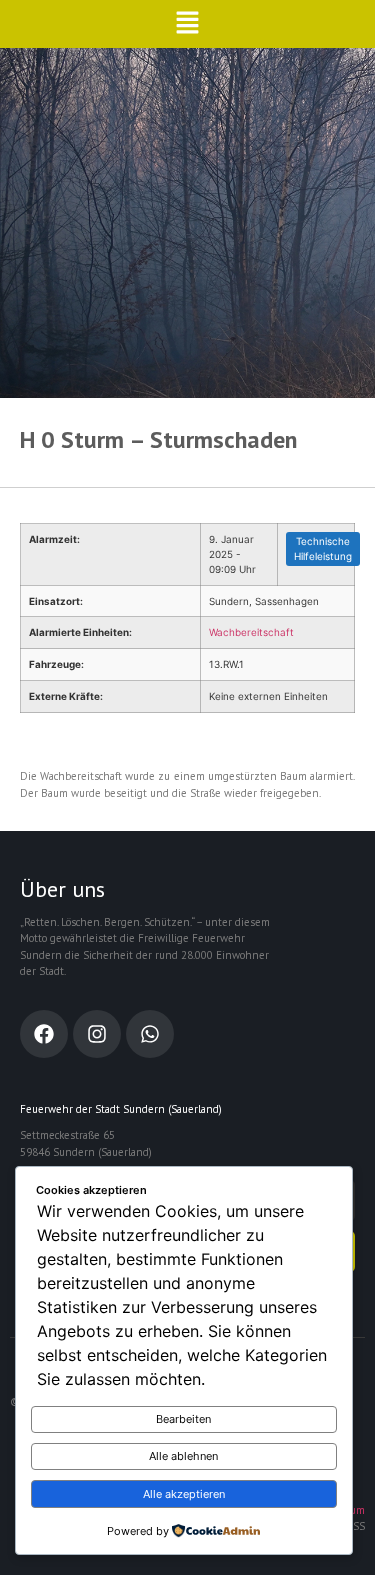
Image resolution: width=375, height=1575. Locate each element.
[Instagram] (97, 1034)
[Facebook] (44, 1034)
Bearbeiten (183, 1419)
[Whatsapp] (150, 1034)
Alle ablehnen (183, 1456)
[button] (187, 24)
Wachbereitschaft (251, 632)
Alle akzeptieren (184, 1494)
